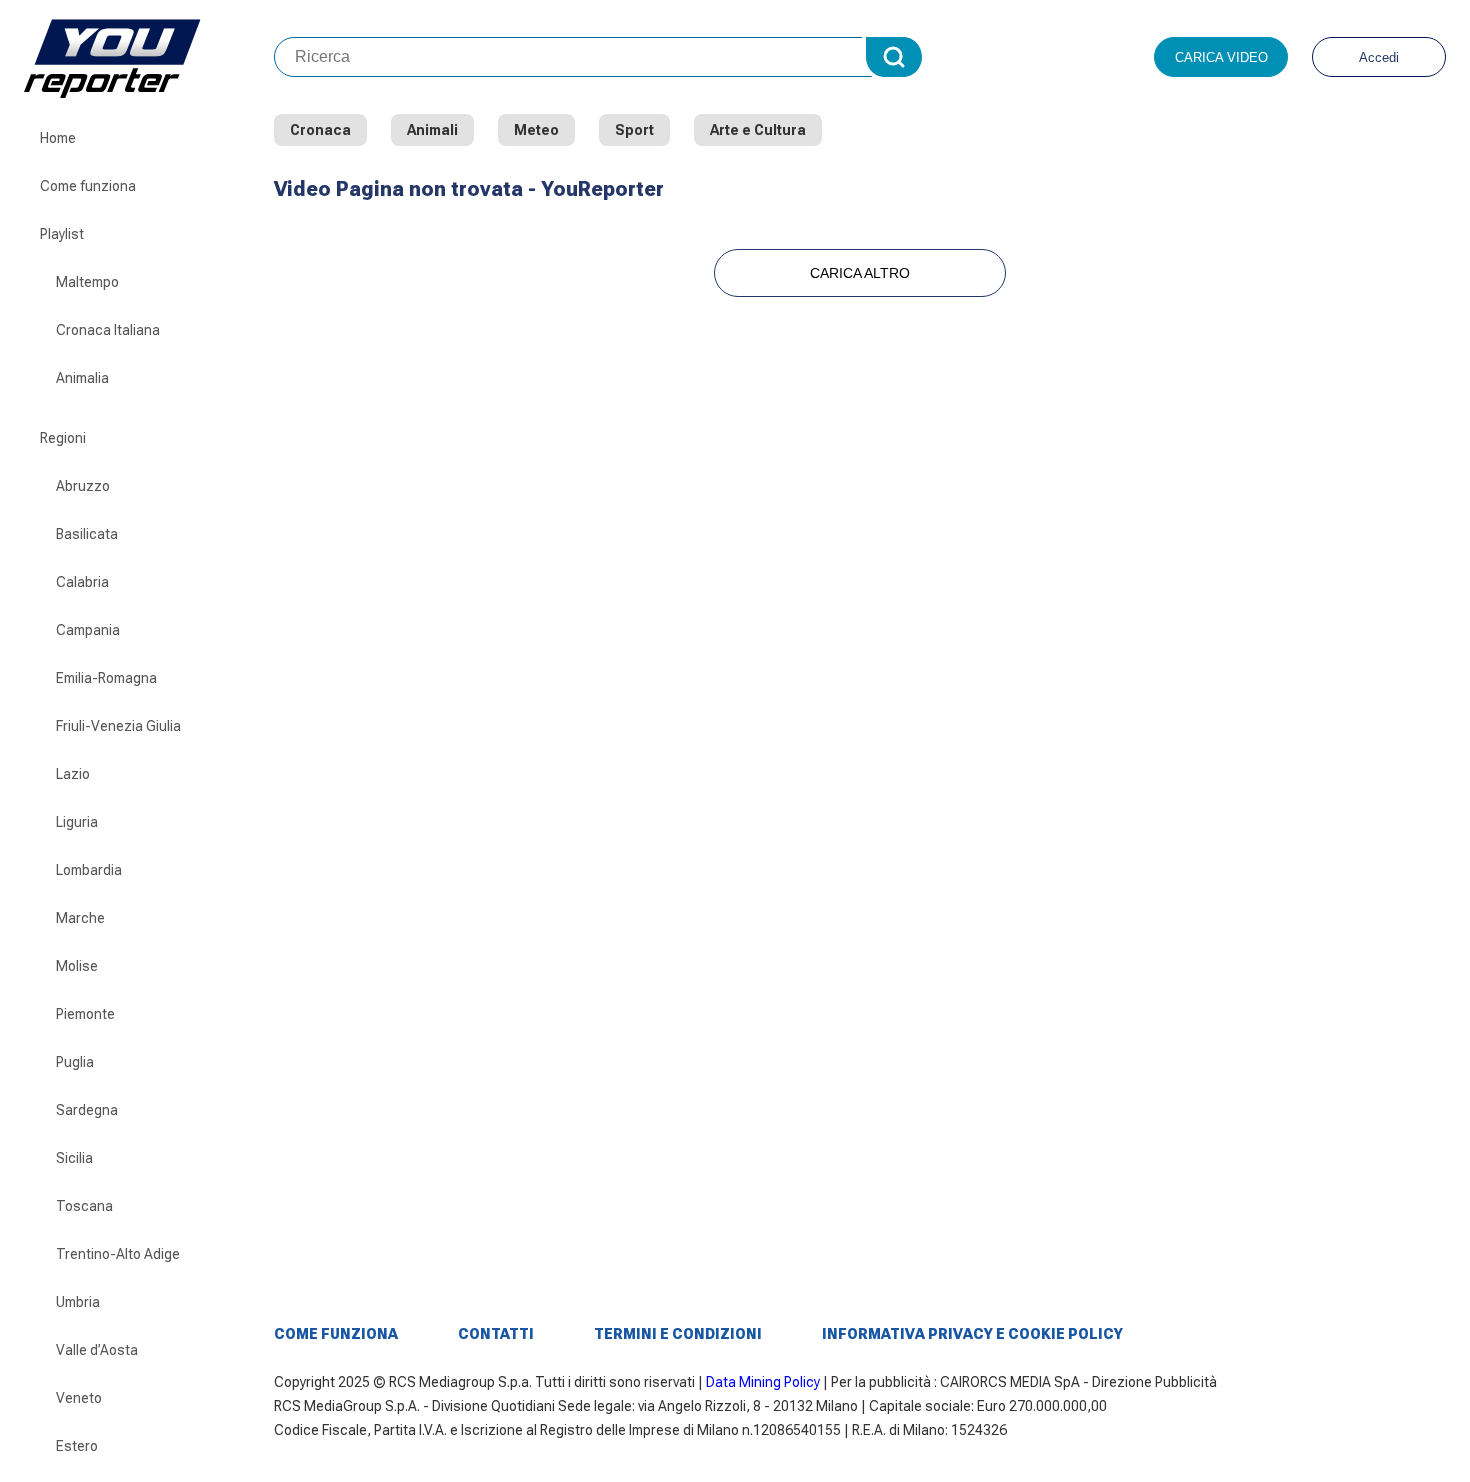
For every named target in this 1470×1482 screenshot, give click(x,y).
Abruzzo (83, 486)
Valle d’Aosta (97, 1350)
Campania (88, 630)
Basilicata (87, 534)
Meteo (536, 130)
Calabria (82, 582)
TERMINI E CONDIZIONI (678, 1334)
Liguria (77, 822)
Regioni (63, 438)
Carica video (1221, 57)
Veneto (79, 1398)
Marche (80, 918)
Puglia (75, 1062)
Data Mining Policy (763, 1382)
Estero (77, 1446)
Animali (432, 130)
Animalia (82, 378)
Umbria (78, 1302)
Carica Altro (860, 273)
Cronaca (320, 130)
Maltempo (87, 282)
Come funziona (88, 186)
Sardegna (87, 1110)
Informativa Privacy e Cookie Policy (972, 1334)
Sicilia (74, 1158)
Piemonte (85, 1014)
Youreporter (149, 57)
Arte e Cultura (758, 130)
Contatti (496, 1334)
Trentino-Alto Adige (118, 1254)
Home (58, 138)
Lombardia (89, 870)
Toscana (84, 1206)
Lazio (73, 774)
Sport (634, 130)
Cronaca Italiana (108, 330)
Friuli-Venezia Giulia (118, 726)
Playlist (62, 234)
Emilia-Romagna (106, 678)
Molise (77, 966)
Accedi (1379, 57)
